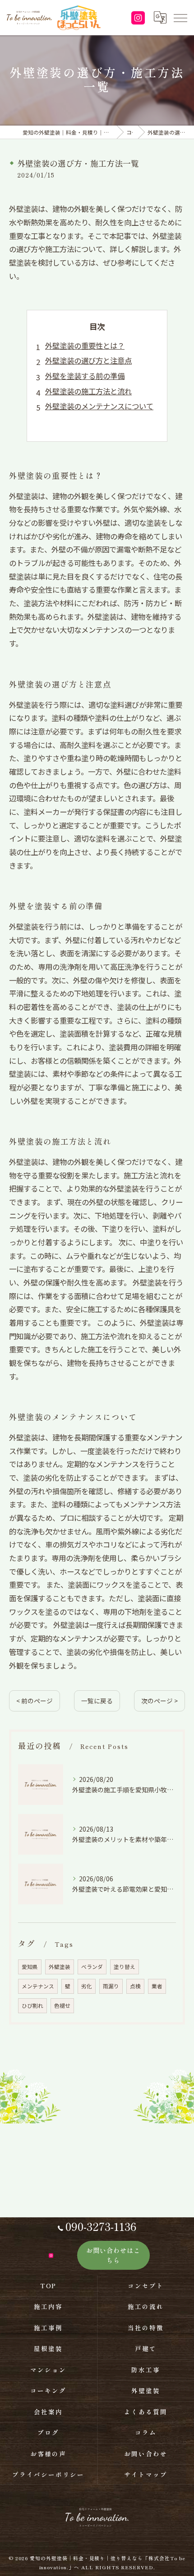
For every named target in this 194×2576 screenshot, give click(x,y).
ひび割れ (32, 2006)
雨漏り (111, 1986)
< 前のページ (35, 1701)
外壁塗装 (60, 1967)
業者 (157, 1986)
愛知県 (30, 1967)
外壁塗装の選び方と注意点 (88, 360)
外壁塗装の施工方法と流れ (88, 391)
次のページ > (159, 1701)
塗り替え (125, 1967)
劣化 (87, 1986)
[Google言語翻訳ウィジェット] (160, 18)
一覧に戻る (97, 1701)
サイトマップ (146, 2474)
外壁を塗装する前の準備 (85, 376)
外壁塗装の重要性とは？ (85, 346)
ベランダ (92, 1967)
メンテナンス (38, 1986)
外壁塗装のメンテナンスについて (99, 406)
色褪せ (62, 2006)
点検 (135, 1986)
